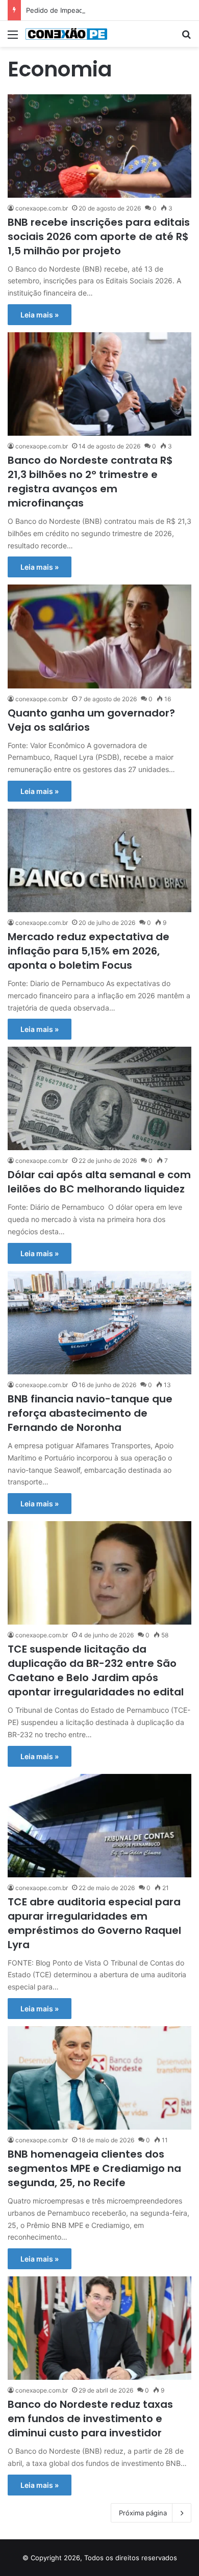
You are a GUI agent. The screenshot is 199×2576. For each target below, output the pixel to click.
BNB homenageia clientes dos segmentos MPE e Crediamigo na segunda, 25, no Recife (94, 2168)
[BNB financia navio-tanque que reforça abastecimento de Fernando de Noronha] (99, 1323)
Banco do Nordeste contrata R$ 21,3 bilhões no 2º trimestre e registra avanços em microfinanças (90, 482)
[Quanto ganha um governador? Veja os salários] (99, 636)
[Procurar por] (186, 38)
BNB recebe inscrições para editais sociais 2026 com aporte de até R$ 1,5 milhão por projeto (99, 236)
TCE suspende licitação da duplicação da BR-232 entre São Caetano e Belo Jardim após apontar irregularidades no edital (96, 1670)
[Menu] (13, 38)
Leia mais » (40, 315)
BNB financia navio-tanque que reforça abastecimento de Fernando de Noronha (90, 1413)
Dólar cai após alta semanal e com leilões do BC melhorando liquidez (99, 1182)
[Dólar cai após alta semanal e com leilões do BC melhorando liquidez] (99, 1098)
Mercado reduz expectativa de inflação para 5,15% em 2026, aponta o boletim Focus (89, 951)
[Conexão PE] (66, 34)
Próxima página (143, 2513)
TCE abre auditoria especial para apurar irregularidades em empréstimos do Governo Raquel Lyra (94, 1923)
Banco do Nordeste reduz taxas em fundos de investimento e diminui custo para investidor (90, 2419)
